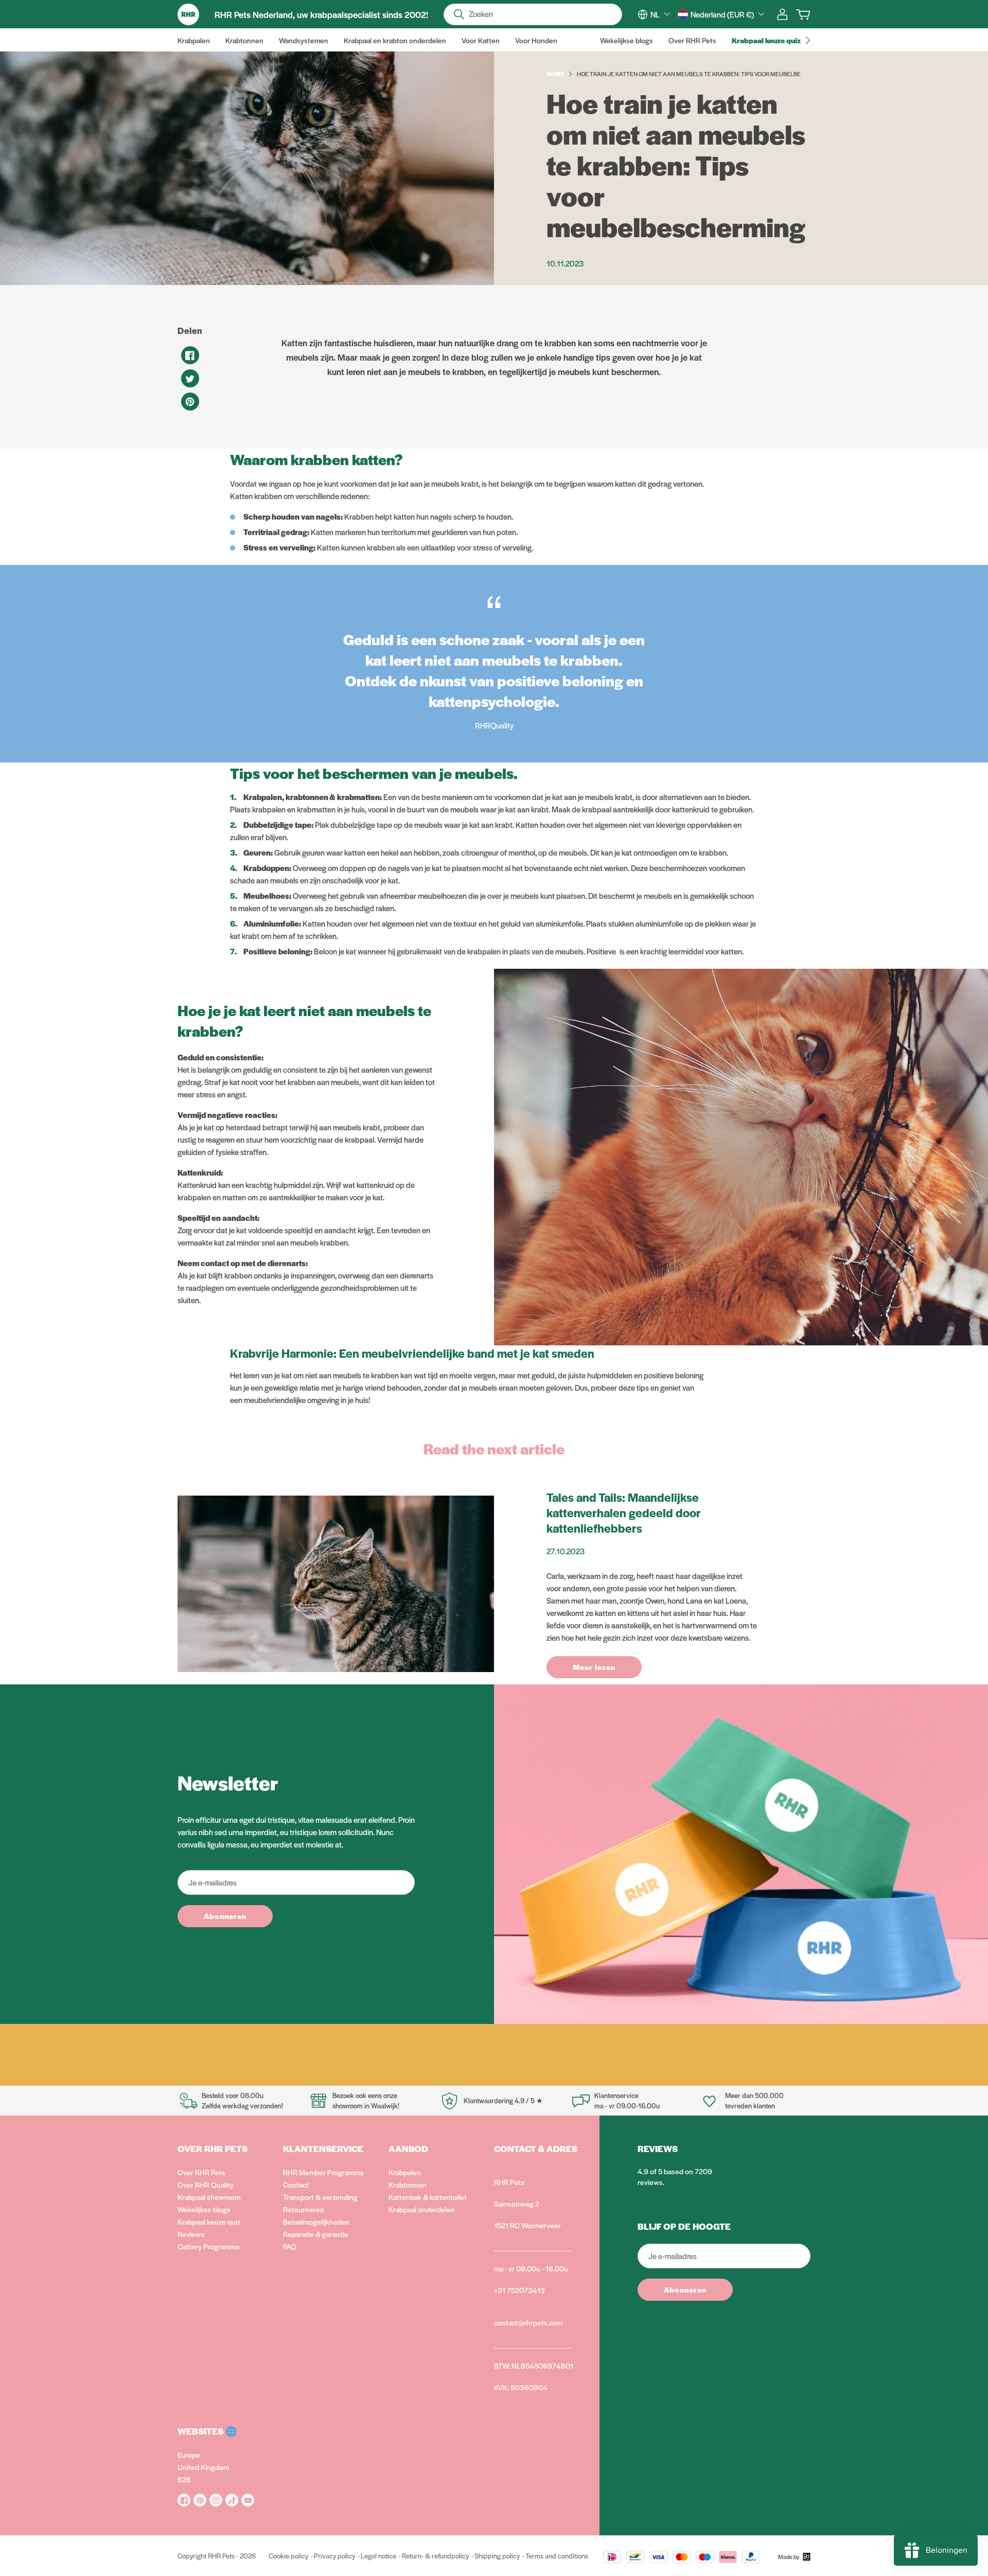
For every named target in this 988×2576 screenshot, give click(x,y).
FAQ (290, 2246)
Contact (296, 2184)
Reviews (191, 2234)
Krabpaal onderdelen (422, 2209)
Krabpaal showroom (209, 2197)
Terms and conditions (557, 2556)
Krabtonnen (408, 2184)
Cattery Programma (208, 2246)
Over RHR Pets (201, 2172)
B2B (184, 2479)
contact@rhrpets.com (528, 2322)
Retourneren (304, 2209)
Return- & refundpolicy (435, 2556)
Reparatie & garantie (316, 2234)
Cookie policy (288, 2556)
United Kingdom (203, 2467)
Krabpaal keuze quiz (209, 2222)
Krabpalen (405, 2172)
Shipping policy (497, 2556)
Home (555, 74)
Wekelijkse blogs (204, 2209)
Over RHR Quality (206, 2184)
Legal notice (378, 2556)
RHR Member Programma (323, 2172)
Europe (189, 2455)
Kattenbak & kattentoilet (428, 2197)
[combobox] (660, 14)
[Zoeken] (459, 14)
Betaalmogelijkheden (316, 2222)
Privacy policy (334, 2556)
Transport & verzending (320, 2197)
